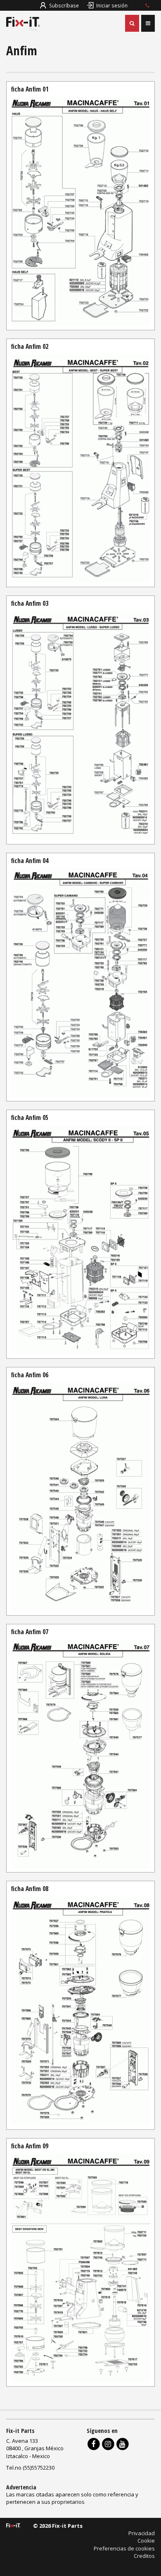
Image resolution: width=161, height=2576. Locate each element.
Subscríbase (64, 5)
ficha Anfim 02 (30, 346)
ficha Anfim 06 (30, 1375)
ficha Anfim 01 (30, 89)
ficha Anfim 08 (30, 1889)
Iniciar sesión (112, 5)
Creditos (144, 2556)
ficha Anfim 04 (30, 861)
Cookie (146, 2541)
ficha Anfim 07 (30, 1632)
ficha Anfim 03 (30, 603)
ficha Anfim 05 (30, 1117)
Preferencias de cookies (124, 2548)
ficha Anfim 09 (30, 2146)
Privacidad (142, 2533)
